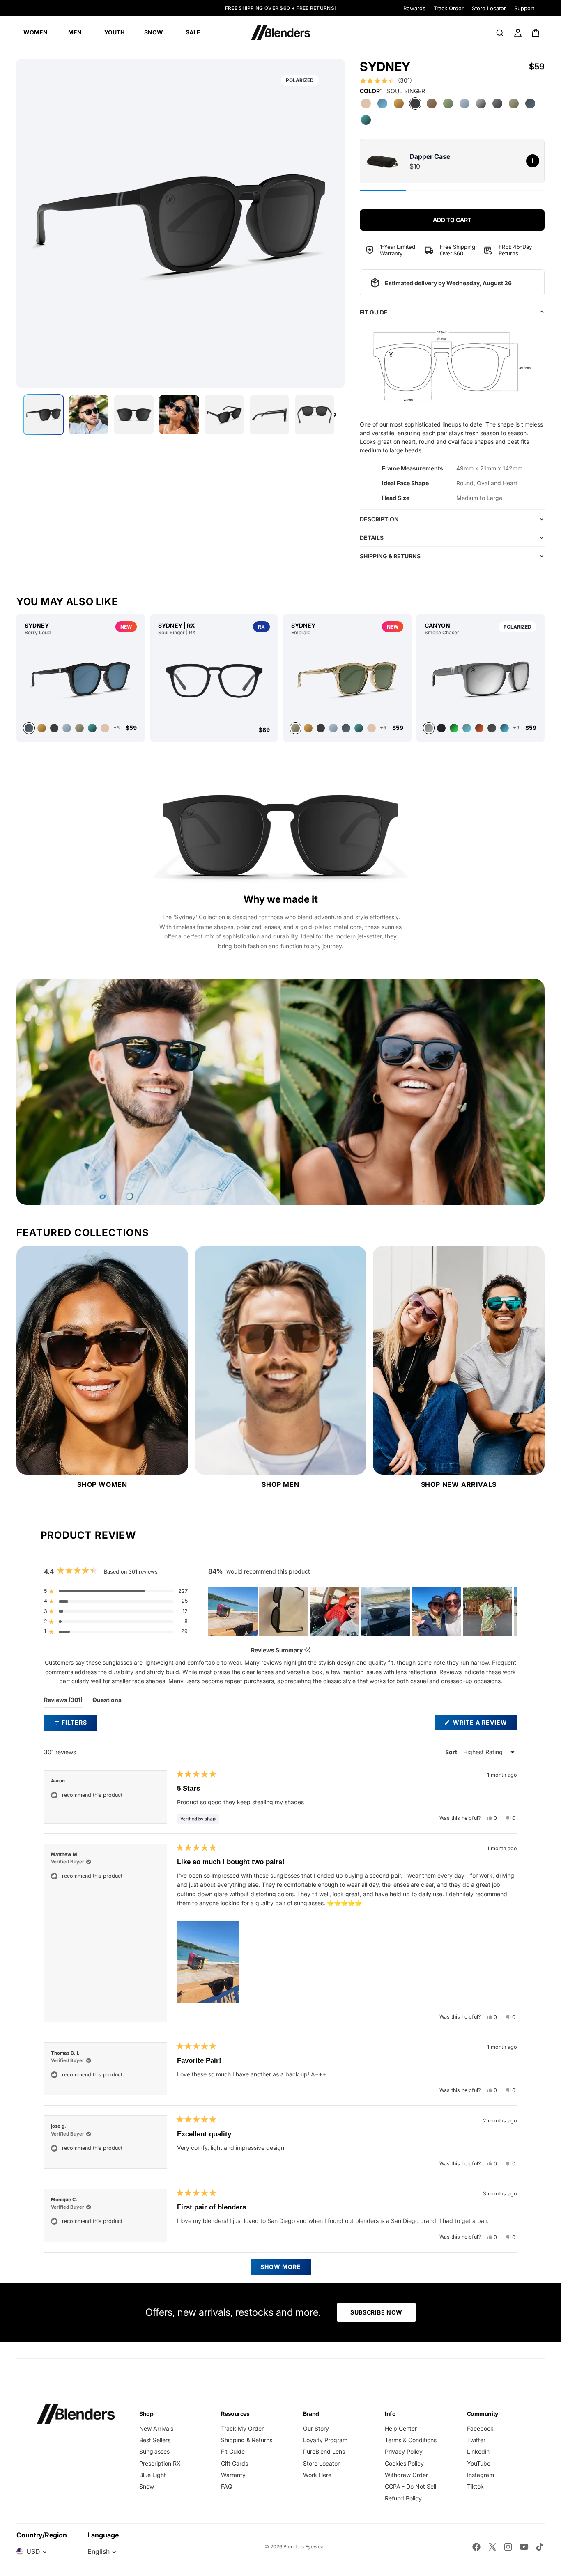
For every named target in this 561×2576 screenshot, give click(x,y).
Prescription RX (160, 2463)
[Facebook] (476, 2547)
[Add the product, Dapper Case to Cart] (533, 161)
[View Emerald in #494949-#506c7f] (346, 728)
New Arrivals (156, 2428)
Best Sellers (155, 2440)
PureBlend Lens (324, 2451)
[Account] (518, 33)
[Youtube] (524, 2547)
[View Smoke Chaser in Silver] (481, 679)
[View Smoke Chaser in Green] (454, 728)
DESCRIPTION (379, 519)
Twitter (476, 2440)
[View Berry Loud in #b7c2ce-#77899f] (67, 728)
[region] (363, 1611)
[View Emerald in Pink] (371, 728)
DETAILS (372, 538)
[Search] (500, 33)
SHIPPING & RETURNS (390, 556)
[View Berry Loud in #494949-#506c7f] (81, 679)
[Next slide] (335, 415)
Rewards (414, 8)
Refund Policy (403, 2498)
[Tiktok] (540, 2547)
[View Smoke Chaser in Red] (479, 728)
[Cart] (536, 33)
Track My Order (242, 2428)
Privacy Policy (404, 2451)
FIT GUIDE (374, 312)
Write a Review (484, 1724)
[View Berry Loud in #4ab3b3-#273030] (92, 728)
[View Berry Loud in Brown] (42, 728)
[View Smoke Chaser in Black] (441, 728)
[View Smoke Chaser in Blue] (505, 728)
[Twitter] (492, 2547)
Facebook (480, 2428)
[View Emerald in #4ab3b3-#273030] (359, 728)
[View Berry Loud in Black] (54, 728)
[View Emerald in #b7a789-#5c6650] (347, 679)
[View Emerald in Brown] (308, 728)
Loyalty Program (325, 2440)
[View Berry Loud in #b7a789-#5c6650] (79, 728)
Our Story (316, 2428)
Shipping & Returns (247, 2440)
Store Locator (489, 8)
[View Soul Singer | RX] (214, 681)
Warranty (233, 2475)
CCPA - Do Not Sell (410, 2486)
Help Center (401, 2428)
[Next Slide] (510, 1611)
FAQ (227, 2486)
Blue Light (153, 2475)
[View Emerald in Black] (321, 728)
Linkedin (478, 2451)
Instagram (481, 2475)
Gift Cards (235, 2463)
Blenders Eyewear (305, 2547)
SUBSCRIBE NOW (376, 2312)
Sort (452, 1752)
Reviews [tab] (63, 1702)
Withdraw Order (406, 2475)
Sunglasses (154, 2451)
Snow (147, 2486)
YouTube (479, 2463)
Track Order (449, 8)
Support (524, 8)
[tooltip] (307, 1650)
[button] (386, 80)
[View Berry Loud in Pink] (105, 728)
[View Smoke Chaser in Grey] (467, 728)
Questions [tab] (107, 1702)
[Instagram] (508, 2547)
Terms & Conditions (411, 2440)
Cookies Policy (404, 2463)
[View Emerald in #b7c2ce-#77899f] (333, 728)
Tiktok (475, 2486)
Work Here (317, 2475)
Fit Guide (233, 2451)
